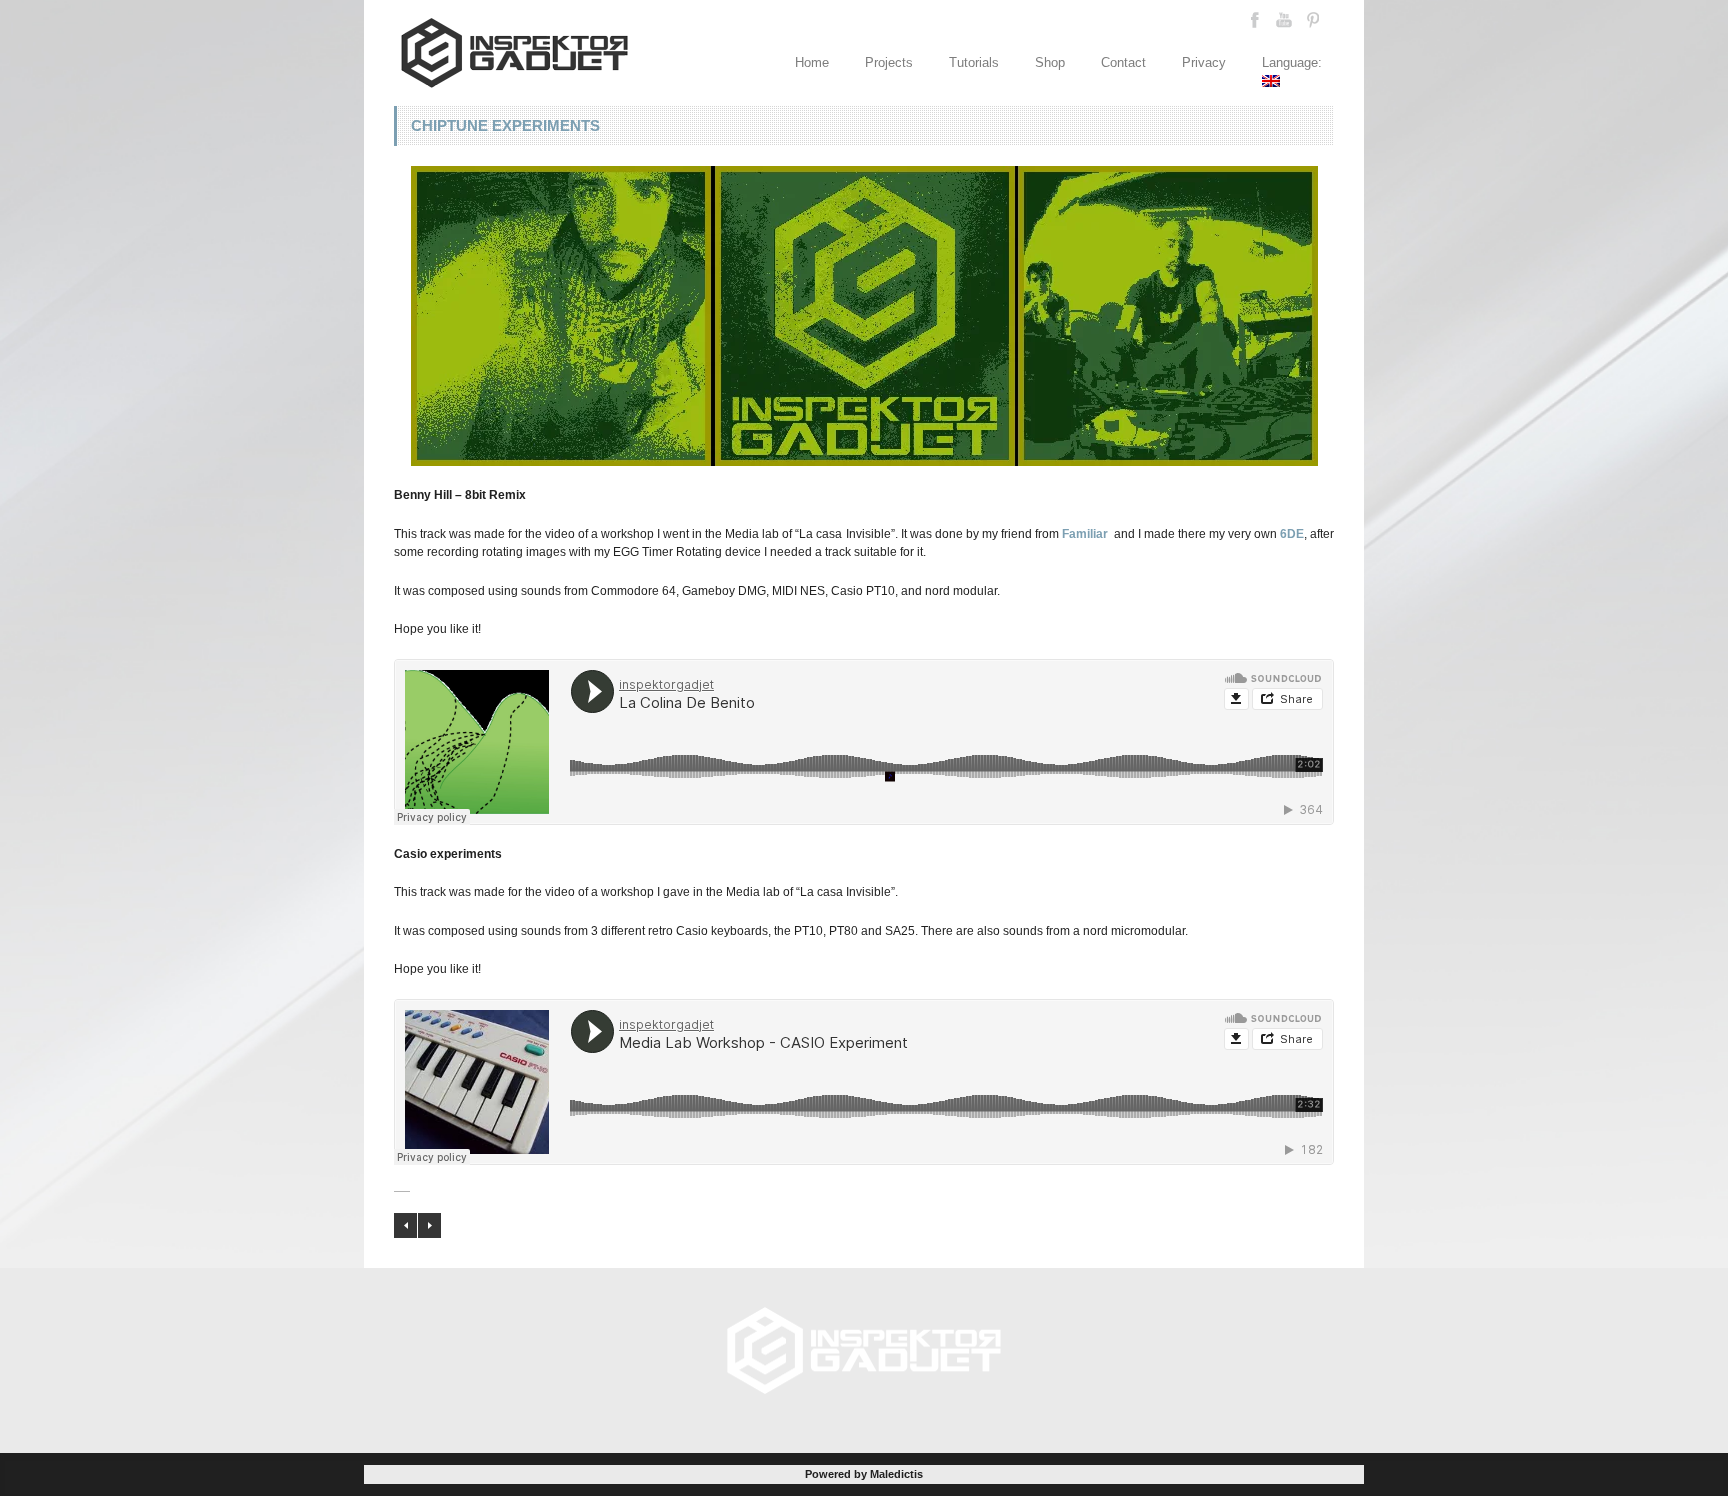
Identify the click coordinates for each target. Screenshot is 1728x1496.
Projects (889, 62)
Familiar (1085, 534)
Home (812, 62)
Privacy (1204, 62)
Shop (1050, 62)
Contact (1123, 62)
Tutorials (974, 62)
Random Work (429, 1225)
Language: (1294, 62)
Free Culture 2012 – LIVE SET (405, 1225)
